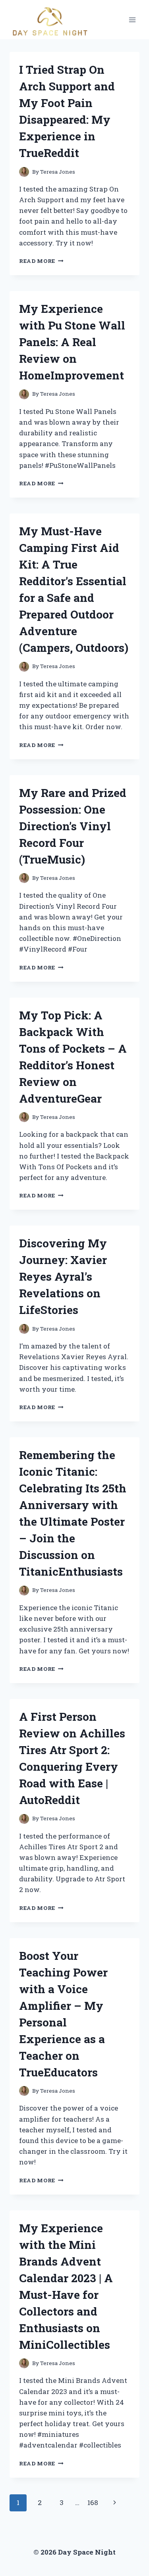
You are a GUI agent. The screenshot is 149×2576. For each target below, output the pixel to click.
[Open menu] (132, 20)
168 (93, 2502)
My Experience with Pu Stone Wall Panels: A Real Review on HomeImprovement (72, 342)
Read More (41, 261)
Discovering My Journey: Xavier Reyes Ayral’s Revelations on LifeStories (63, 1277)
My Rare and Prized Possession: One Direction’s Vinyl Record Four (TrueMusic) (73, 826)
